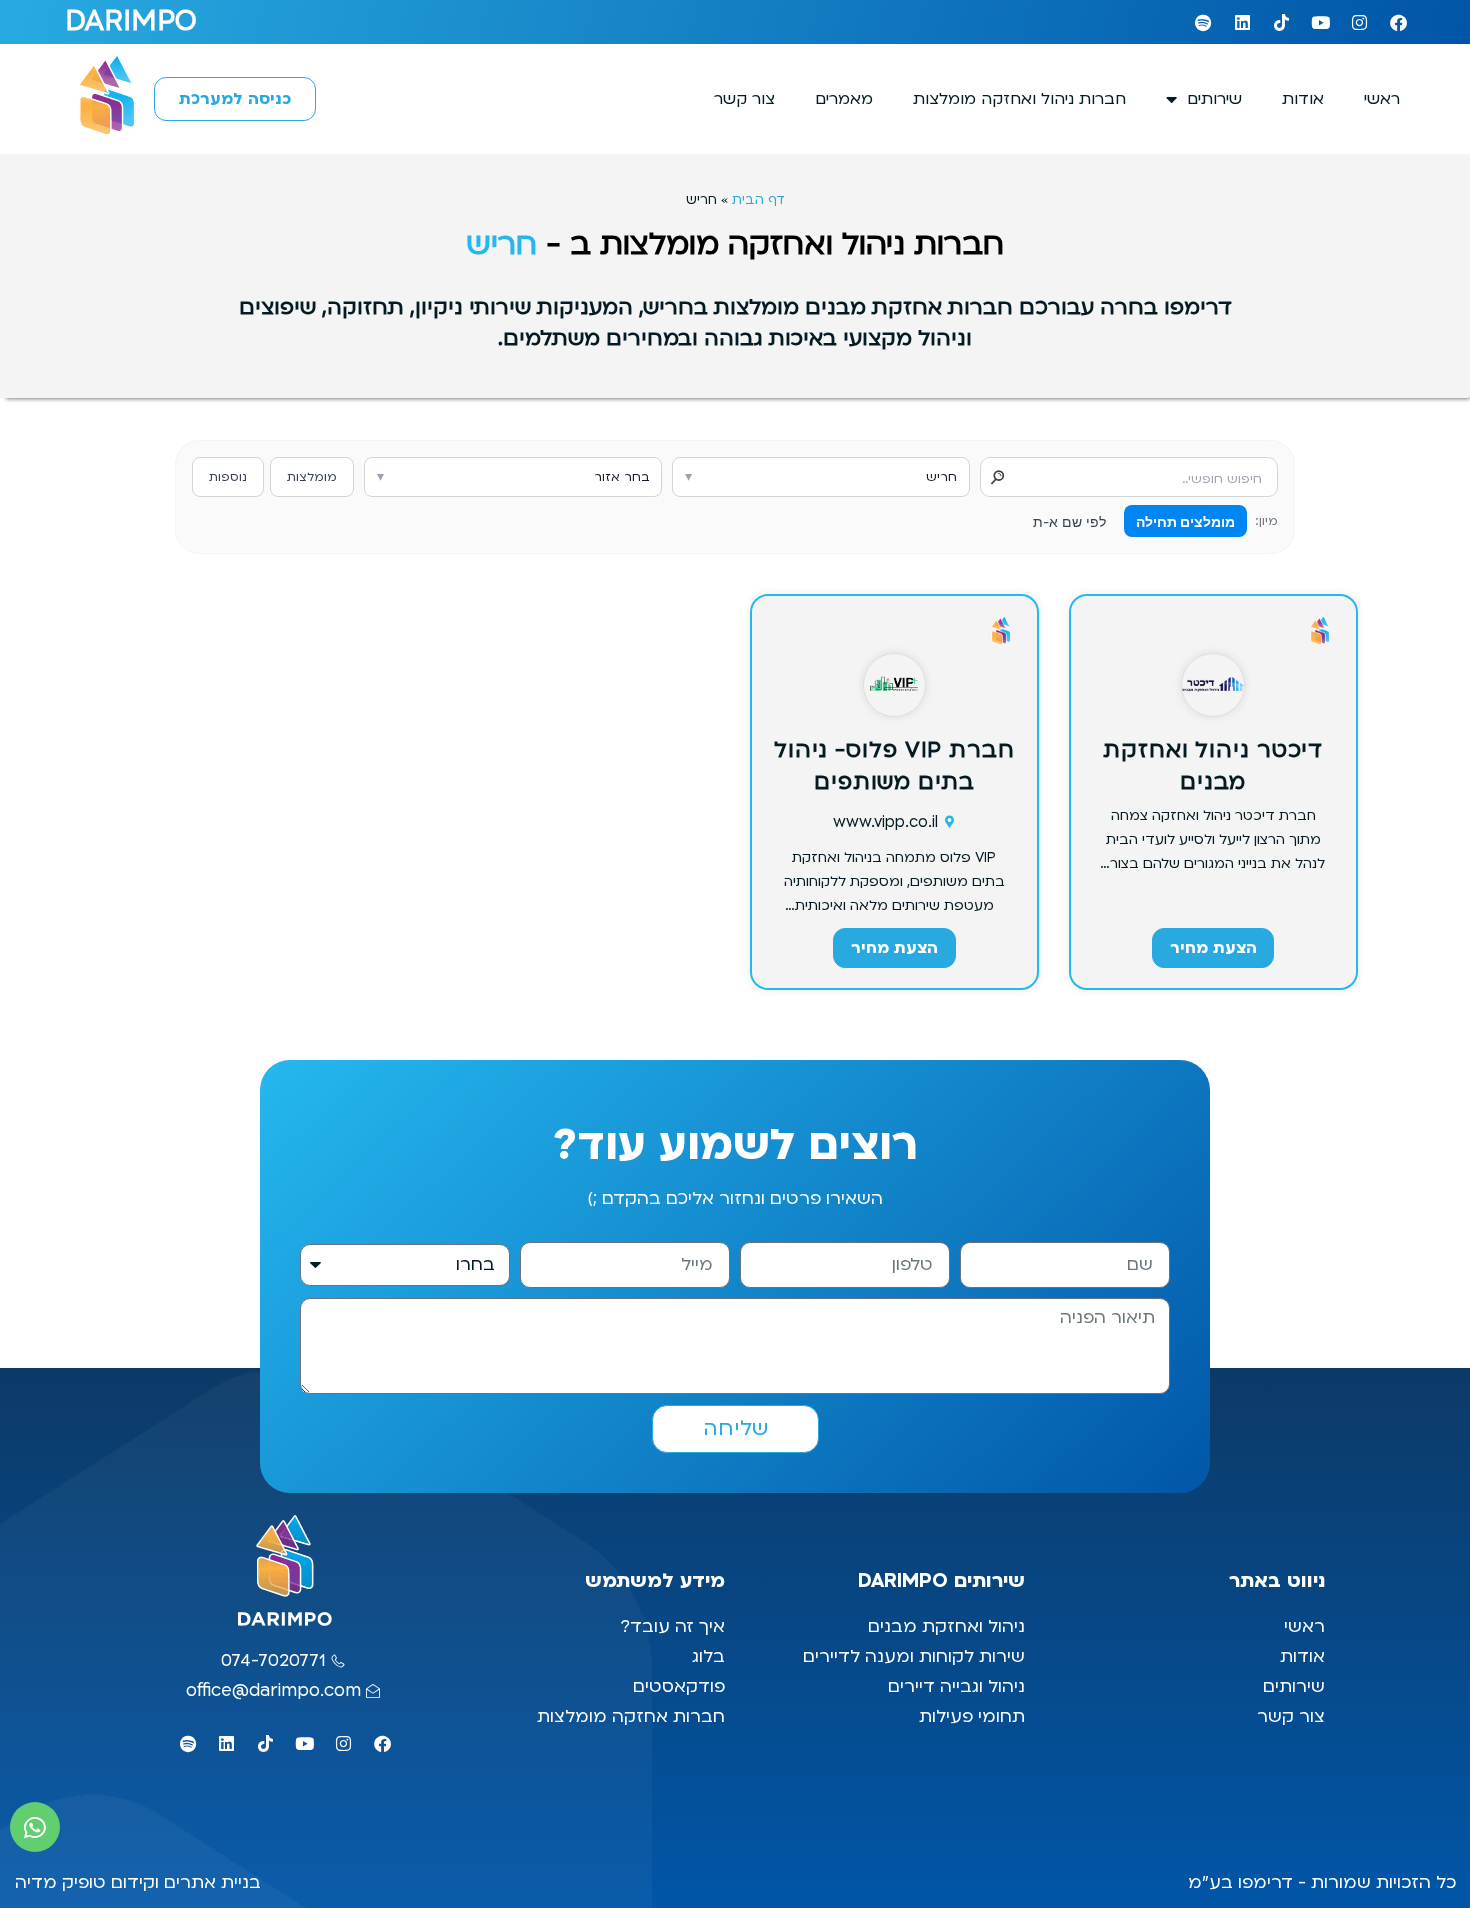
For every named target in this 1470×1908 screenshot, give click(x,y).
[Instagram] (1359, 22)
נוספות (228, 477)
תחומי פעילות (972, 1716)
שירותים (1214, 99)
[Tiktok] (1281, 22)
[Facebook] (1398, 22)
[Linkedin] (1242, 22)
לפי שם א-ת (1069, 521)
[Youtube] (1320, 22)
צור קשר (744, 99)
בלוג (706, 1656)
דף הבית (758, 200)
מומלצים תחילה (1185, 521)
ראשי (1382, 99)
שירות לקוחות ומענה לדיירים (914, 1656)
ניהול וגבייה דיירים (956, 1686)
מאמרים (844, 99)
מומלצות (312, 477)
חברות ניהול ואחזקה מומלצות (1019, 99)
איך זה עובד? (672, 1626)
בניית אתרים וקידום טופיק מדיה (138, 1882)
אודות (1303, 99)
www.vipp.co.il (885, 822)
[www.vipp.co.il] (950, 822)
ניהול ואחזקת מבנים (946, 1626)
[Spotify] (1203, 22)
